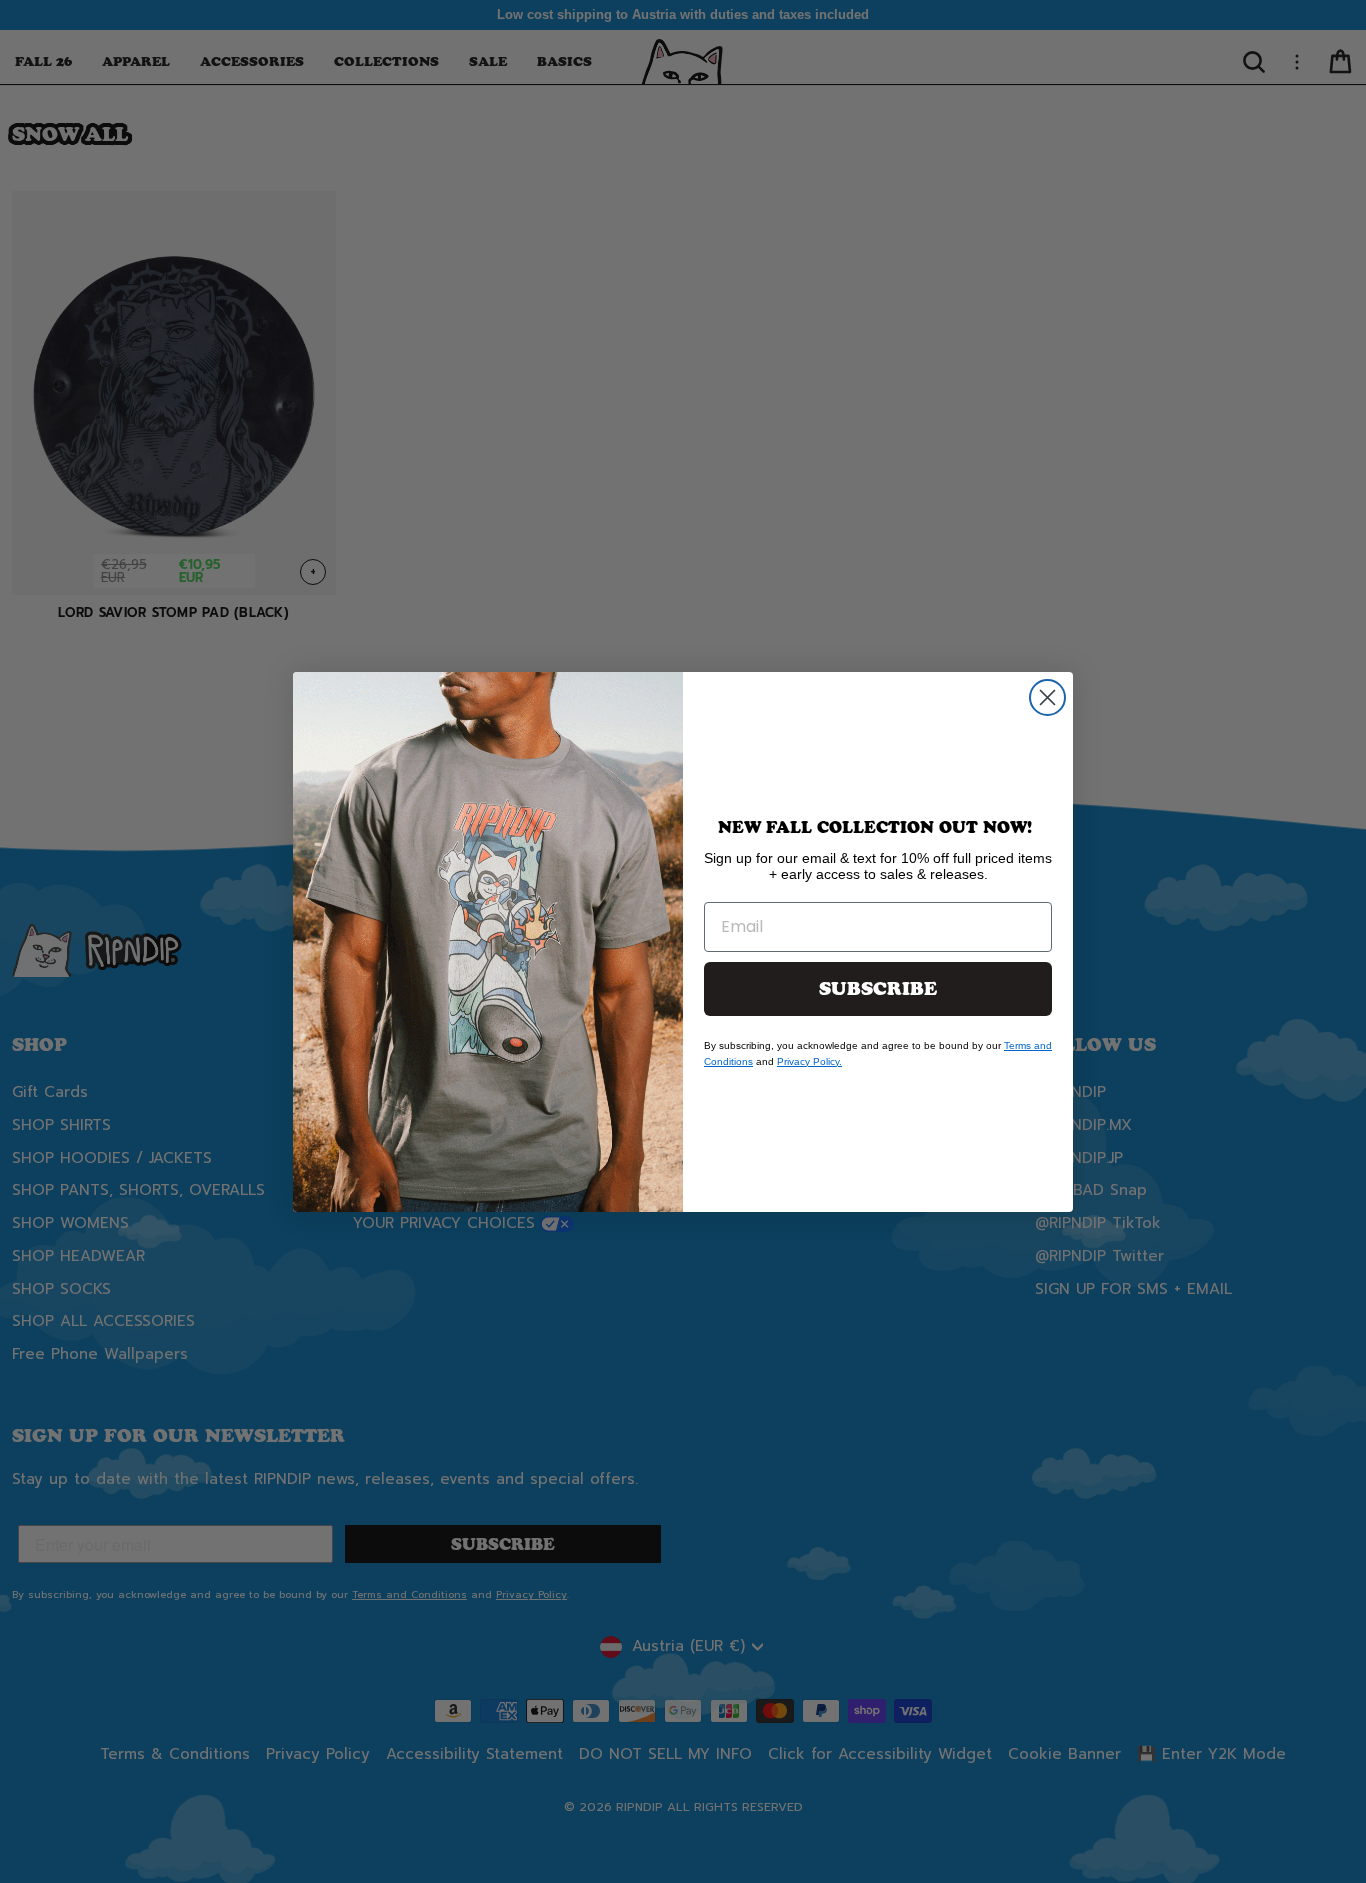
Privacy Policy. (809, 1061)
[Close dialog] (1047, 697)
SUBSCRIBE (878, 989)
